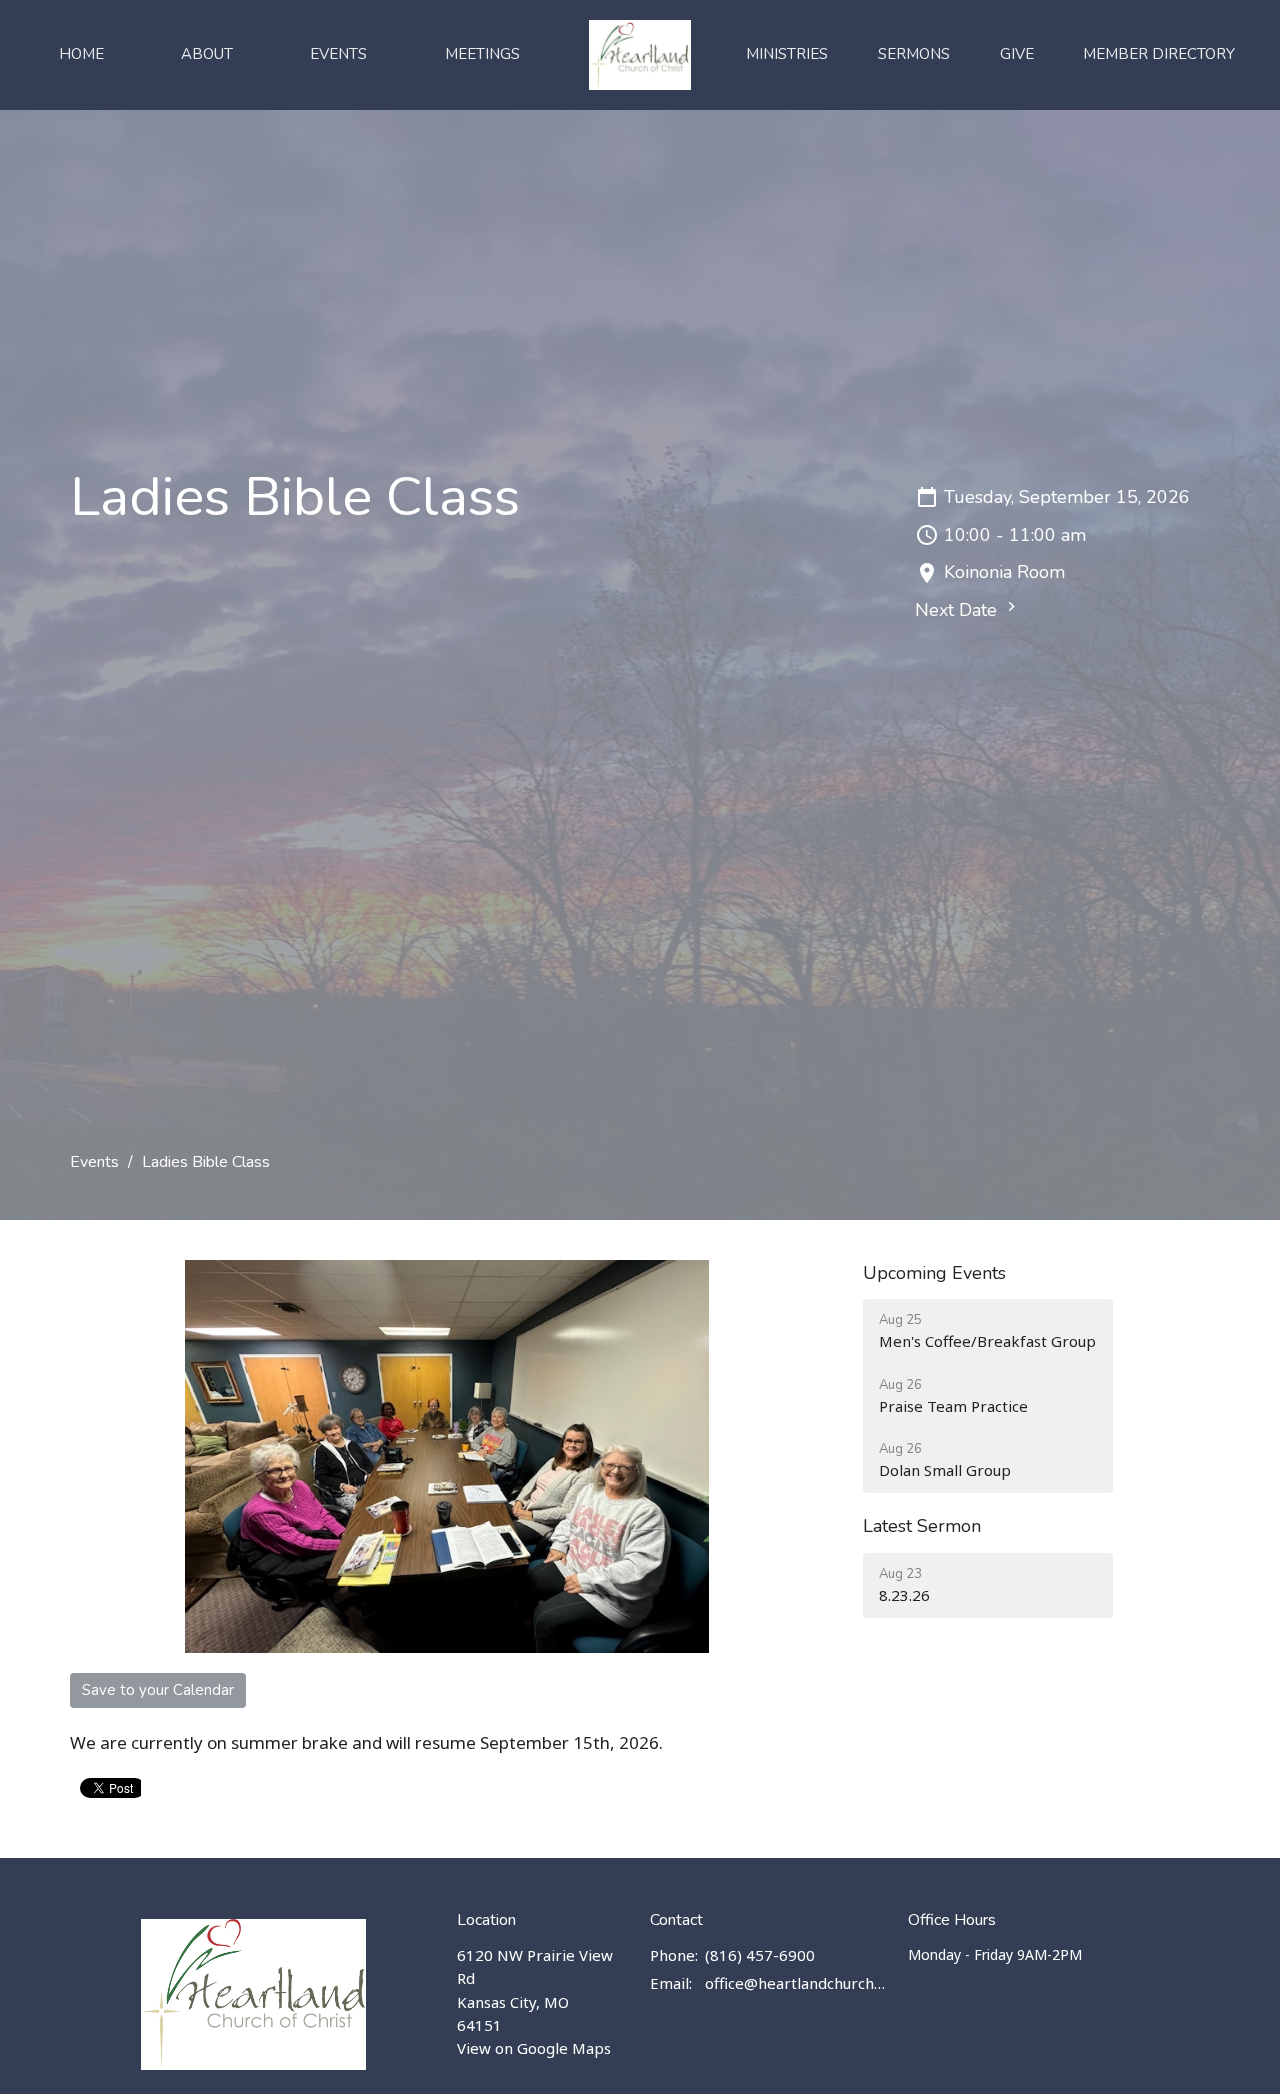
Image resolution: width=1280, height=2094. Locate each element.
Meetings (482, 54)
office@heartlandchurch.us (796, 1983)
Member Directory (1159, 54)
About (207, 54)
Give (1017, 54)
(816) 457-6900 (760, 1955)
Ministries (787, 54)
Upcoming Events (934, 1273)
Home (81, 54)
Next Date (958, 610)
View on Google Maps (534, 2048)
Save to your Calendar (158, 1690)
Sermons (914, 54)
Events (338, 54)
